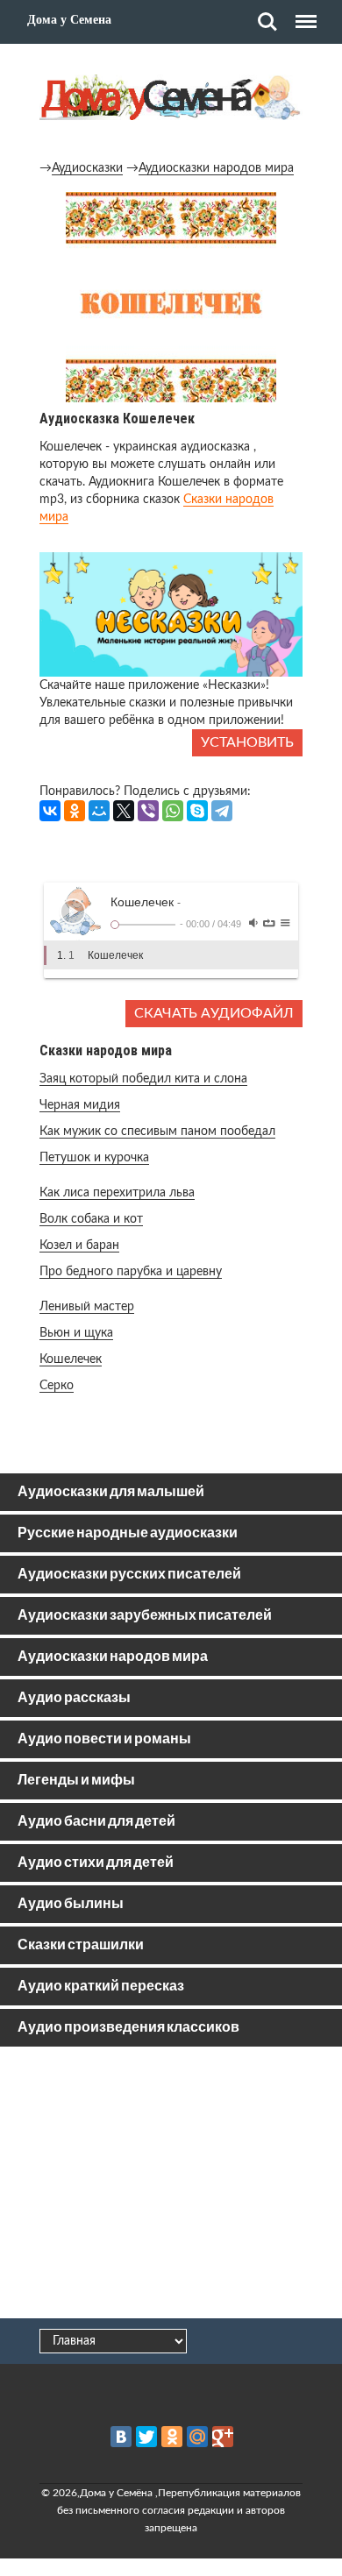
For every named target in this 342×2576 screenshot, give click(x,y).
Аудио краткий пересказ (101, 1987)
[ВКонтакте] (50, 811)
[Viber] (148, 811)
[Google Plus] (223, 2437)
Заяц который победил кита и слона (143, 1079)
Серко (57, 1386)
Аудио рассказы (74, 1698)
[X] (124, 811)
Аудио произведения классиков (128, 2028)
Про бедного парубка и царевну (131, 1272)
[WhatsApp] (173, 811)
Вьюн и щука (76, 1333)
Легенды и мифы (76, 1781)
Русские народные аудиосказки (128, 1533)
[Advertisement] (171, 2186)
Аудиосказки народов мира (216, 168)
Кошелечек (71, 1359)
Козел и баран (79, 1245)
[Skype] (197, 811)
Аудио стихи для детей (96, 1863)
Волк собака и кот (91, 1219)
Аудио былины (71, 1904)
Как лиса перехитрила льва (117, 1193)
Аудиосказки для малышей (111, 1492)
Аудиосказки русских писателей (129, 1575)
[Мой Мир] (99, 811)
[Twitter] (146, 2437)
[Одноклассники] (75, 811)
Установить (247, 742)
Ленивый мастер (87, 1307)
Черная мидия (80, 1105)
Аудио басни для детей (96, 1822)
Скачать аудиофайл (214, 1013)
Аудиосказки (87, 168)
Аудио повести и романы (104, 1739)
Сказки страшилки (81, 1945)
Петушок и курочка (94, 1158)
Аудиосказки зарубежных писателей (145, 1616)
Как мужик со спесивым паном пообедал (157, 1132)
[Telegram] (222, 811)
